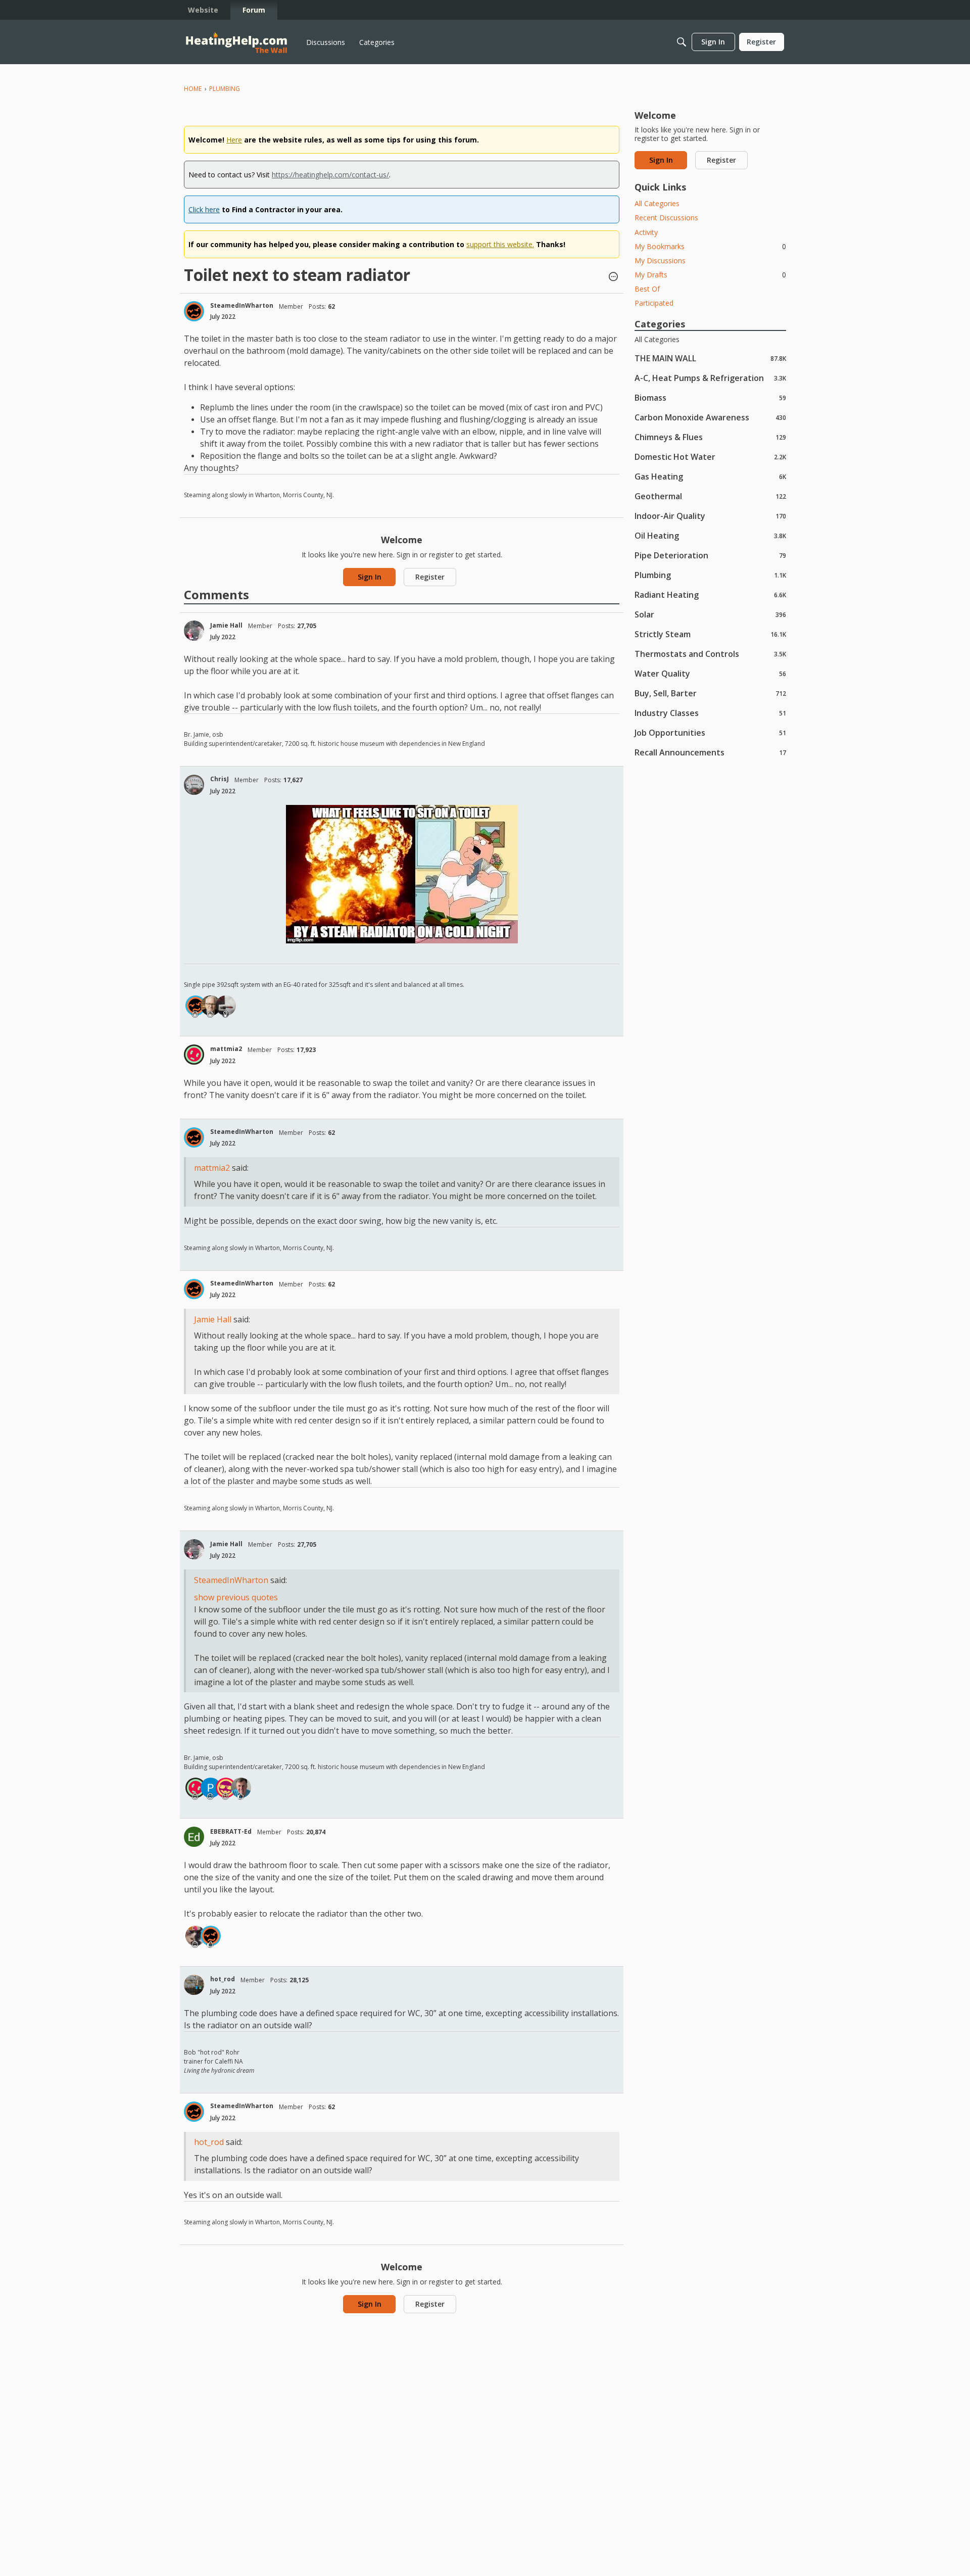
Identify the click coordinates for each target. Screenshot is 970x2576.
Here (234, 140)
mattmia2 (226, 1049)
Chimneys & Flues (710, 437)
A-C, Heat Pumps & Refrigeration (710, 378)
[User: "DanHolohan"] (241, 1788)
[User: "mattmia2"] (194, 1055)
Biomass (710, 397)
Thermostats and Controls (710, 654)
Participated (654, 303)
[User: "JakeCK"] (226, 1788)
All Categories (657, 203)
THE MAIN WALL (710, 358)
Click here (204, 209)
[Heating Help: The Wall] (236, 42)
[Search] (682, 42)
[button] (613, 277)
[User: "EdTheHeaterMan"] (211, 1006)
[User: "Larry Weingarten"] (196, 1936)
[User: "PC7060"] (211, 1788)
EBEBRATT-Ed (231, 1831)
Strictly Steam (710, 634)
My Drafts (710, 275)
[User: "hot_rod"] (194, 1985)
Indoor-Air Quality (710, 516)
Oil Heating (710, 535)
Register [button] (430, 577)
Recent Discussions (666, 218)
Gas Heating (710, 476)
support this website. (500, 244)
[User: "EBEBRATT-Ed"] (194, 1837)
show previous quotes (236, 1597)
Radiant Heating (710, 594)
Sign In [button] (370, 577)
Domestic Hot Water (710, 457)
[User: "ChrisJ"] (194, 785)
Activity (646, 232)
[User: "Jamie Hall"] (194, 631)
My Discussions (660, 260)
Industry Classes (710, 713)
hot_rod (223, 1979)
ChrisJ (220, 779)
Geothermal (710, 496)
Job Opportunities (710, 732)
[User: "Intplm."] (226, 1006)
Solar (710, 614)
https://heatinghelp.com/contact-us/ (330, 175)
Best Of (647, 289)
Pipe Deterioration (710, 555)
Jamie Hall (226, 625)
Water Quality (710, 673)
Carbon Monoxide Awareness (710, 417)
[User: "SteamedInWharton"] (194, 311)
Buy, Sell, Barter (710, 693)
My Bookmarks (710, 246)
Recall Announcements (710, 752)
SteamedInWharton (242, 305)
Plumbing (710, 575)
